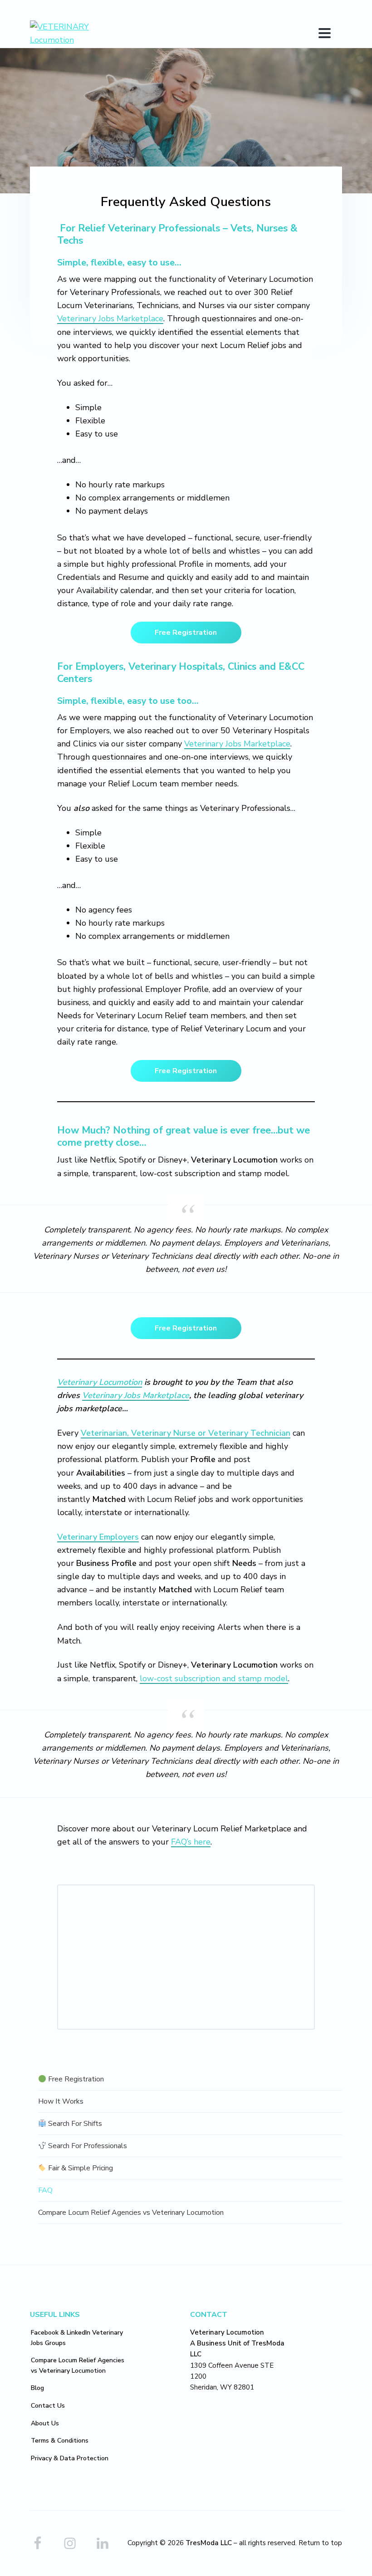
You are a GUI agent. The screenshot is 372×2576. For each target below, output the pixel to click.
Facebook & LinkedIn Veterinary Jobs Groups (77, 2338)
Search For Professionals (87, 2146)
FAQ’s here (191, 1842)
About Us (45, 2423)
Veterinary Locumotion (100, 1382)
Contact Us (48, 2406)
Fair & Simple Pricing (80, 2168)
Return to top (320, 2543)
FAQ (45, 2190)
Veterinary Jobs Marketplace (110, 319)
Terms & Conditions (60, 2441)
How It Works (61, 2101)
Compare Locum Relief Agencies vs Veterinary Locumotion (131, 2213)
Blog (37, 2388)
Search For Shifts (74, 2124)
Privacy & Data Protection (70, 2458)
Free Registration (186, 633)
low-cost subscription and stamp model (214, 1678)
